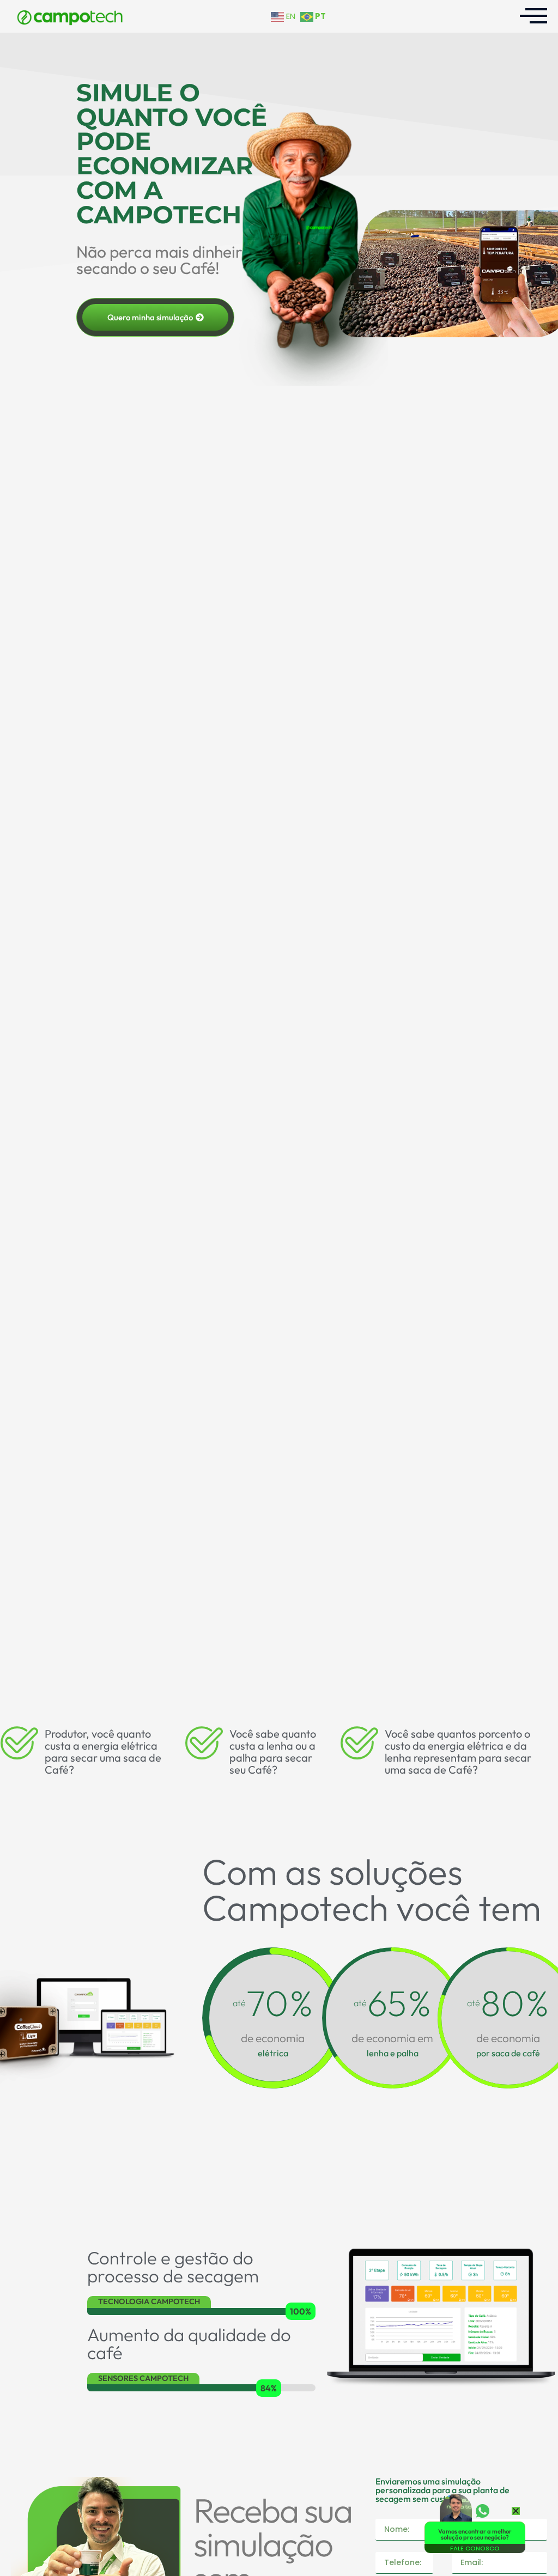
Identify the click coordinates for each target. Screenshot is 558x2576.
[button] (516, 2511)
